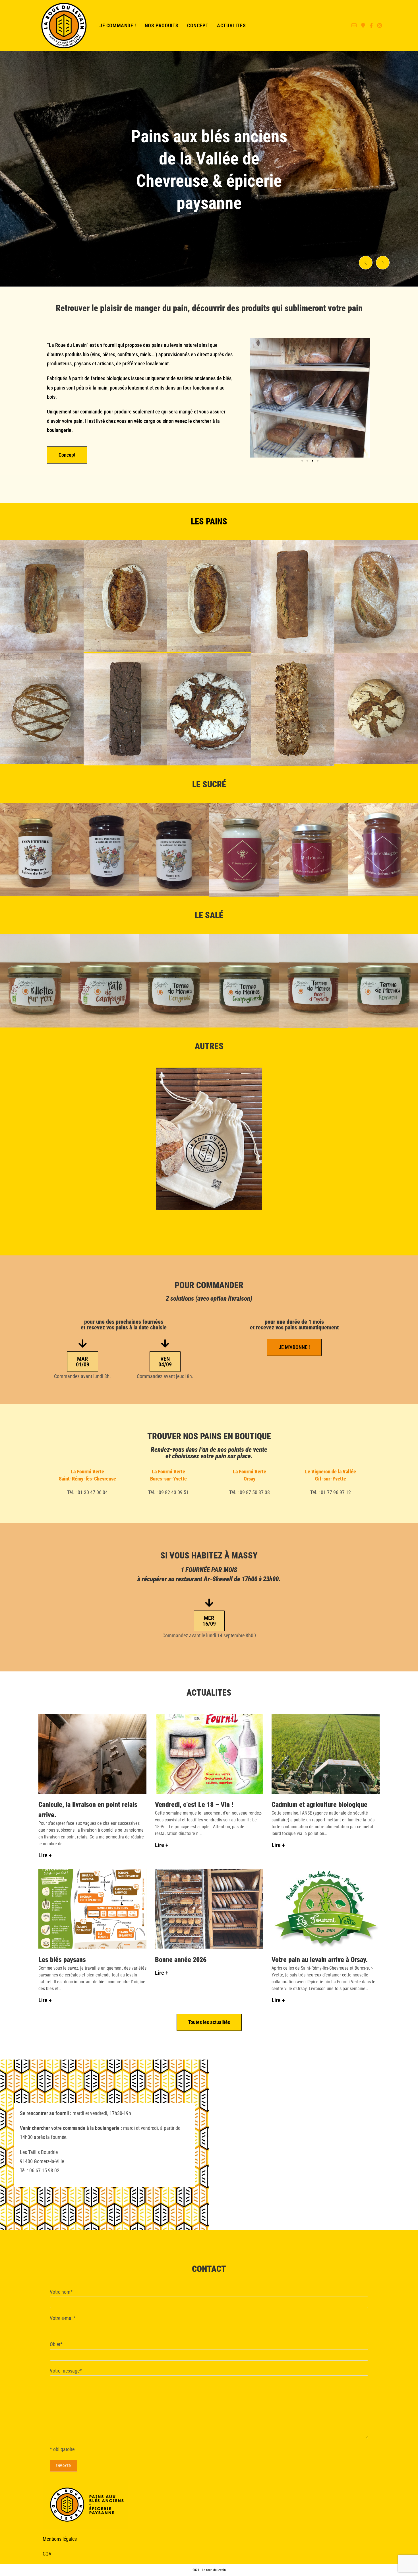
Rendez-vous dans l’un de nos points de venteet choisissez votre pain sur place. (209, 1453)
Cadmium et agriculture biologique (319, 1805)
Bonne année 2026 (181, 1960)
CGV (47, 2554)
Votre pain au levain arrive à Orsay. (320, 1960)
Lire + (45, 1855)
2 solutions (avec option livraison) (209, 1299)
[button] (366, 263)
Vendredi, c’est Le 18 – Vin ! (194, 1805)
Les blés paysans (62, 1960)
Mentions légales (60, 2539)
